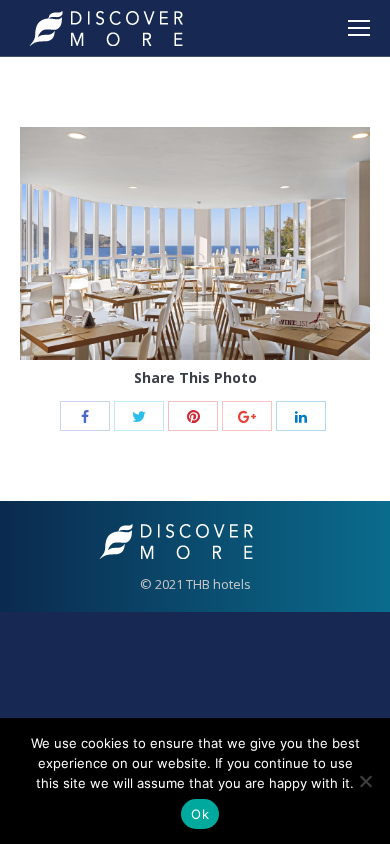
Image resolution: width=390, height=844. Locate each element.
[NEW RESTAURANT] (195, 243)
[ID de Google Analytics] (247, 416)
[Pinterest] (193, 416)
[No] (365, 781)
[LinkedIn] (301, 416)
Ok (200, 814)
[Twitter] (139, 416)
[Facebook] (85, 416)
